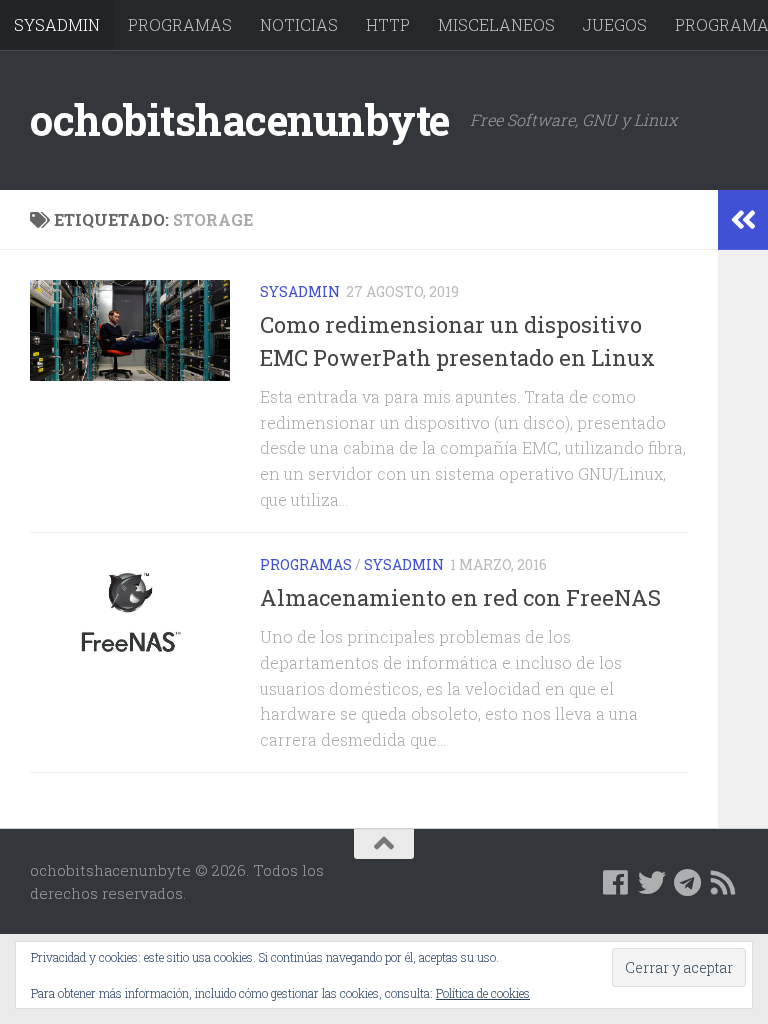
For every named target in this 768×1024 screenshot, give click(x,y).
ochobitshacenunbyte (240, 119)
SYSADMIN (57, 24)
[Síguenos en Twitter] (652, 883)
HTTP (388, 24)
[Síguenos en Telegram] (688, 883)
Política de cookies (483, 993)
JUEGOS (615, 24)
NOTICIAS (299, 24)
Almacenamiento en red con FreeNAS (460, 597)
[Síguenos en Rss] (724, 883)
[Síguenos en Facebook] (616, 883)
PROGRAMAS (180, 24)
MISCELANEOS (496, 24)
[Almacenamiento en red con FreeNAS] (130, 616)
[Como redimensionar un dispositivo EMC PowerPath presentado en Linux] (130, 330)
